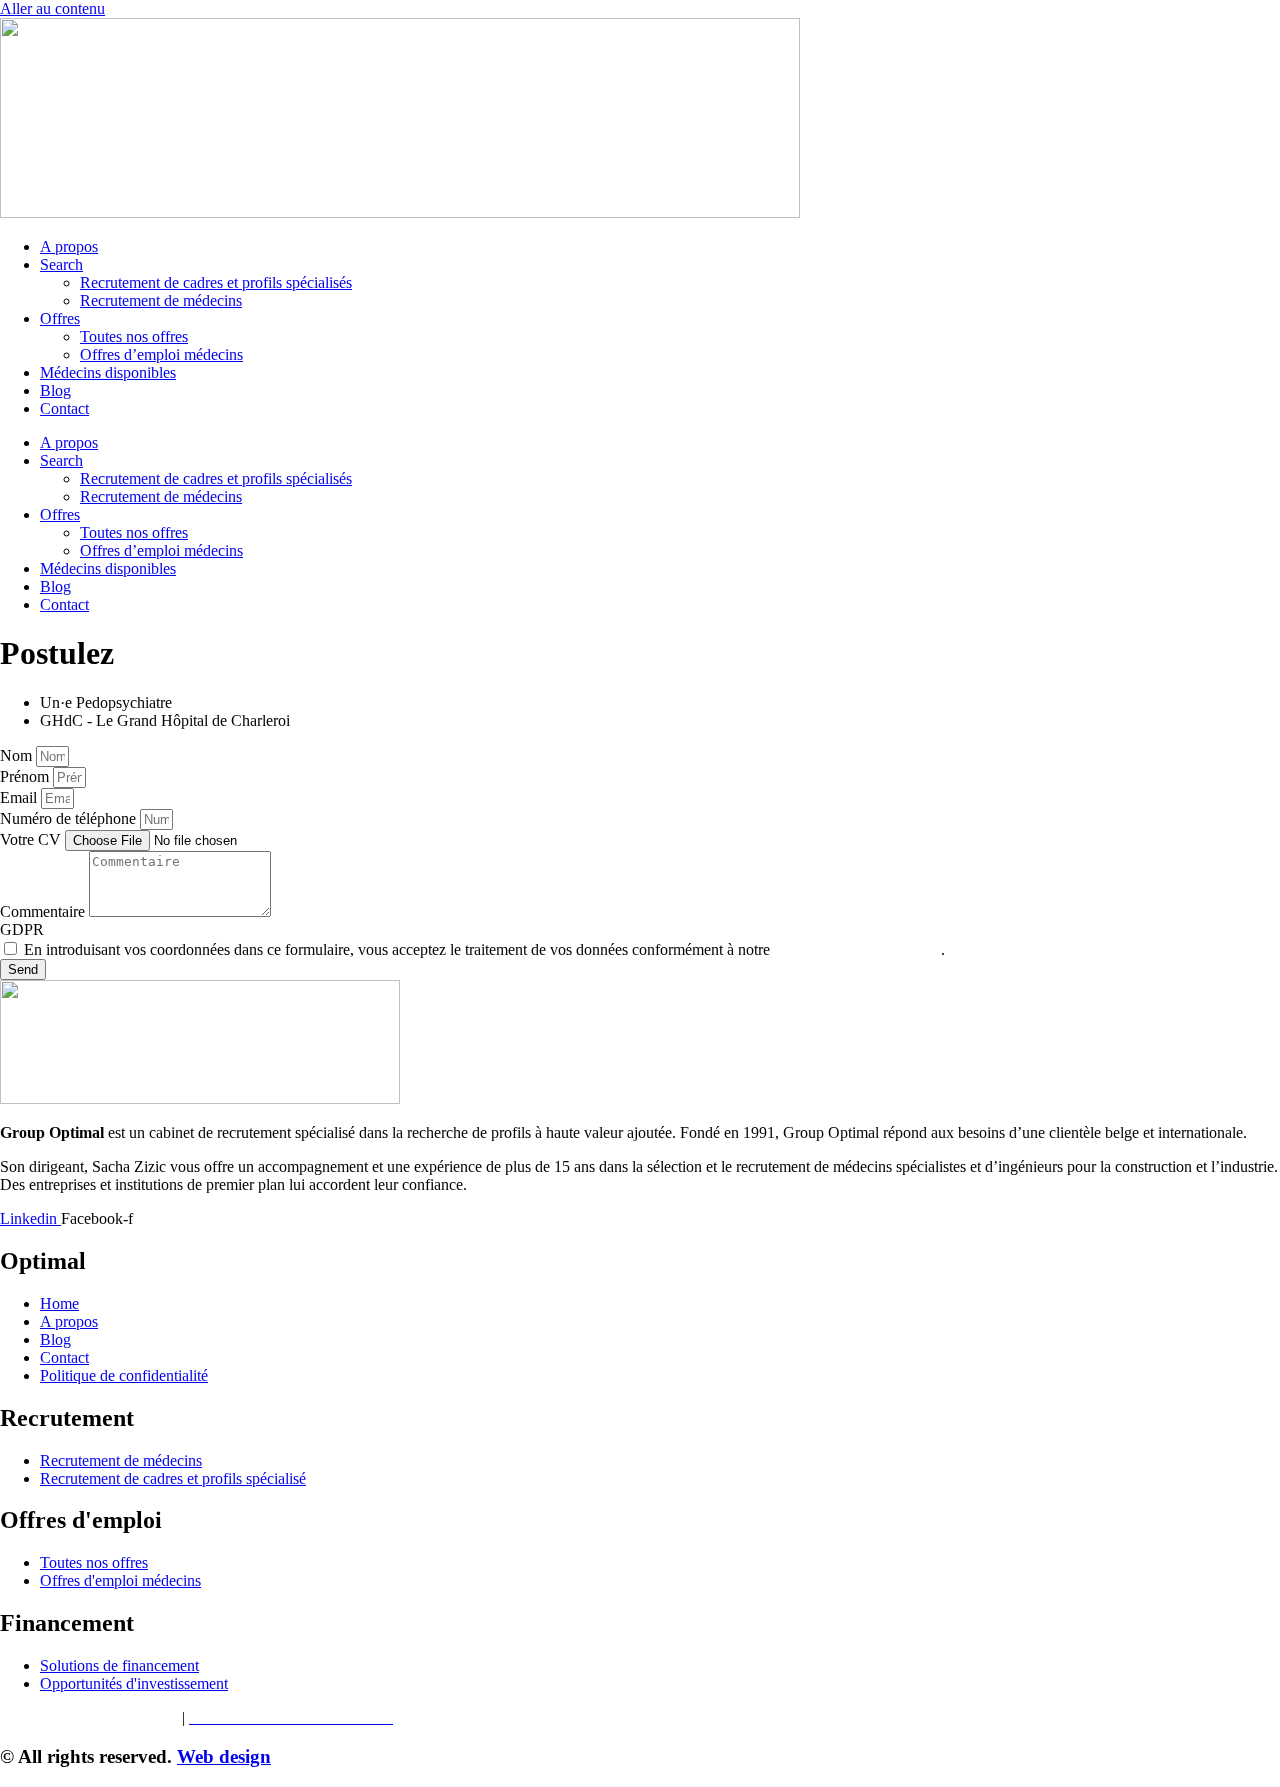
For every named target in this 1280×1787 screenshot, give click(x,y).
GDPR (22, 929)
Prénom (26, 776)
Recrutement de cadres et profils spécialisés (216, 282)
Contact (64, 408)
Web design (224, 1756)
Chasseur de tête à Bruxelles (89, 1717)
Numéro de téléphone (70, 818)
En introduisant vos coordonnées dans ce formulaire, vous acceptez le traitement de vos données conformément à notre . (484, 949)
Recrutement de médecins (161, 300)
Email (20, 797)
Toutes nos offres (134, 336)
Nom (18, 755)
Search (61, 264)
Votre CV (32, 839)
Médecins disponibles (108, 372)
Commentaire (44, 911)
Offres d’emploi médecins (161, 354)
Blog (55, 390)
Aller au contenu (52, 8)
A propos (69, 246)
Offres (60, 318)
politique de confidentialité (857, 949)
